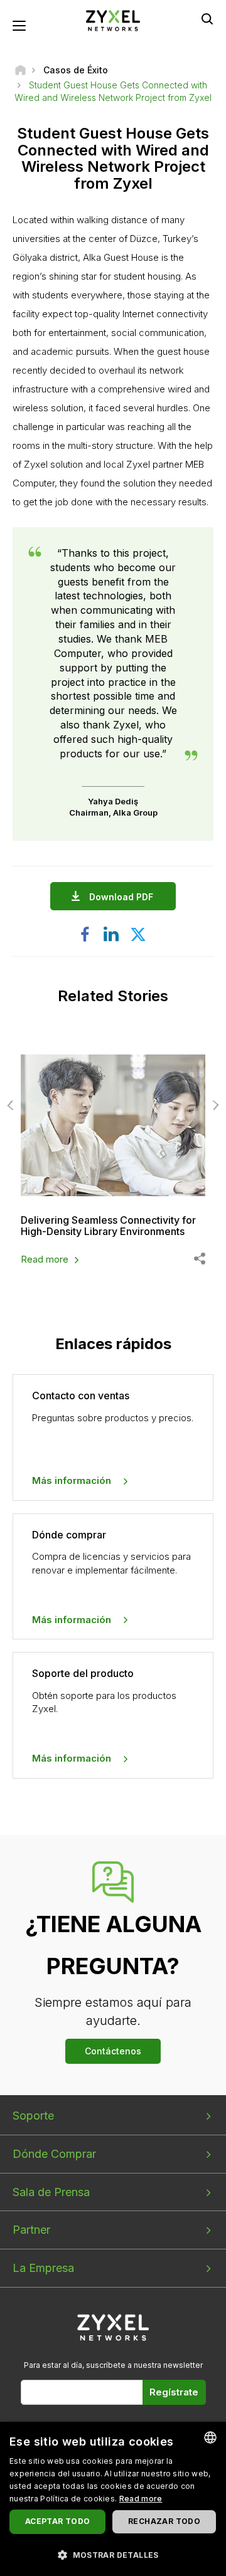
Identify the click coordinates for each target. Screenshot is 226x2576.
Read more (45, 1259)
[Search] (207, 19)
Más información (72, 1480)
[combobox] (210, 2437)
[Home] (20, 70)
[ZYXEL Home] (113, 20)
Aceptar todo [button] (58, 2521)
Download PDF (121, 897)
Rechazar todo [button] (164, 2521)
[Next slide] (214, 1105)
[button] (113, 2554)
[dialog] (113, 2499)
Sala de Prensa (51, 2192)
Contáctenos (113, 2051)
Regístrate (174, 2392)
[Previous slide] (12, 1105)
